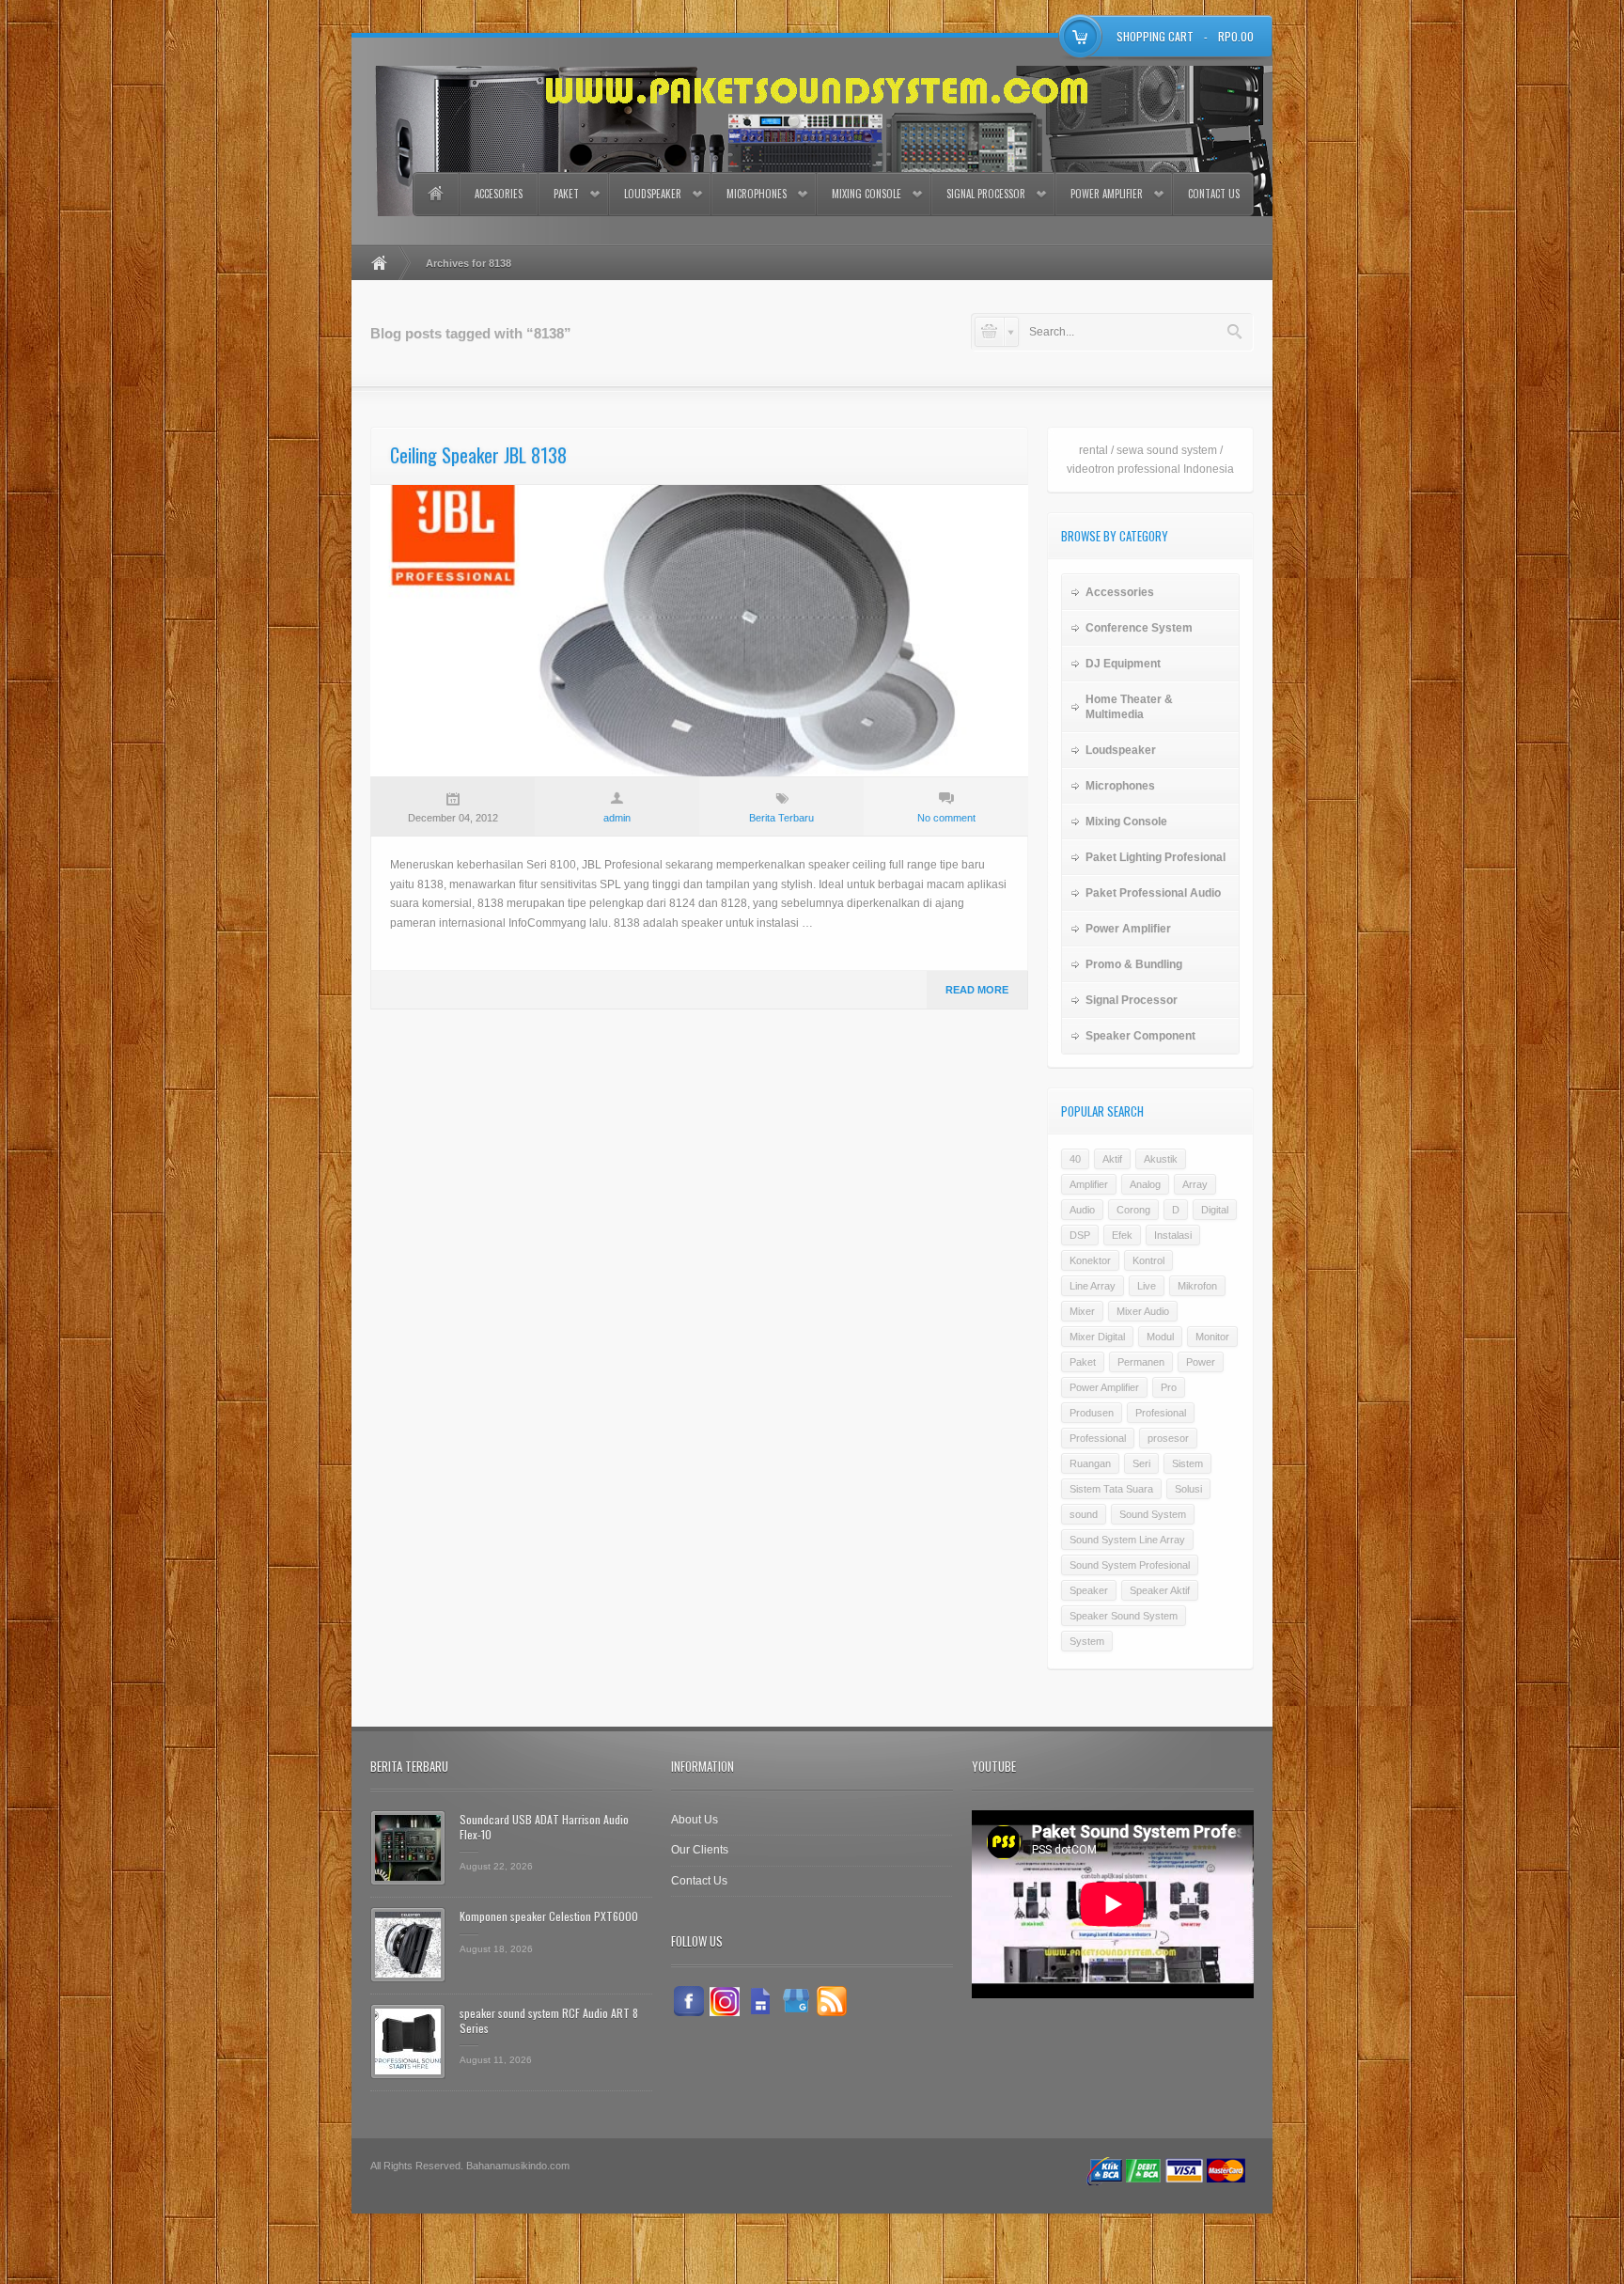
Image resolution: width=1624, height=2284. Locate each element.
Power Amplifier (1107, 194)
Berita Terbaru (781, 818)
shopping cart (1155, 36)
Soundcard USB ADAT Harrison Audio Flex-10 (544, 1827)
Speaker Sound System (1124, 1616)
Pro (1169, 1387)
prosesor (1168, 1438)
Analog (1145, 1184)
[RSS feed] (832, 2001)
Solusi (1188, 1489)
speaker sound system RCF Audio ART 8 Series (549, 2020)
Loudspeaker (653, 194)
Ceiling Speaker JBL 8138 (478, 455)
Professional (1098, 1438)
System (1087, 1641)
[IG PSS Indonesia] (725, 2001)
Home (435, 194)
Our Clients (700, 1850)
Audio (1082, 1210)
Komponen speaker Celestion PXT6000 (549, 1916)
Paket (566, 194)
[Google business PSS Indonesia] (796, 2001)
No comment (946, 818)
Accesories (499, 194)
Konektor (1090, 1260)
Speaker (1089, 1590)
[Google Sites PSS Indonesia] (760, 2001)
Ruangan (1090, 1463)
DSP (1080, 1235)
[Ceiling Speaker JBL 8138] (699, 631)
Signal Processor (986, 194)
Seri (1141, 1463)
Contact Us (1214, 194)
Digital (1215, 1210)
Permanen (1141, 1362)
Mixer (1082, 1311)
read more (977, 990)
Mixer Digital (1097, 1337)
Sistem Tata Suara (1111, 1489)
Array (1195, 1184)
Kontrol (1148, 1260)
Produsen (1092, 1413)
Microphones (757, 194)
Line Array (1093, 1286)
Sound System (1153, 1514)
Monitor (1212, 1337)
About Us (695, 1820)
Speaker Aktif (1160, 1590)
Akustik (1161, 1159)
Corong (1133, 1210)
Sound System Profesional (1130, 1565)
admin (617, 818)
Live (1147, 1286)
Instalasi (1173, 1235)
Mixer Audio (1143, 1311)
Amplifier (1089, 1184)
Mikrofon (1197, 1286)
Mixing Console (867, 194)
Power (1201, 1362)
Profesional (1161, 1413)
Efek (1122, 1235)
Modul (1160, 1337)
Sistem (1187, 1463)
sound (1084, 1514)
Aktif (1112, 1159)
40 (1075, 1159)
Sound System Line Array (1127, 1540)
